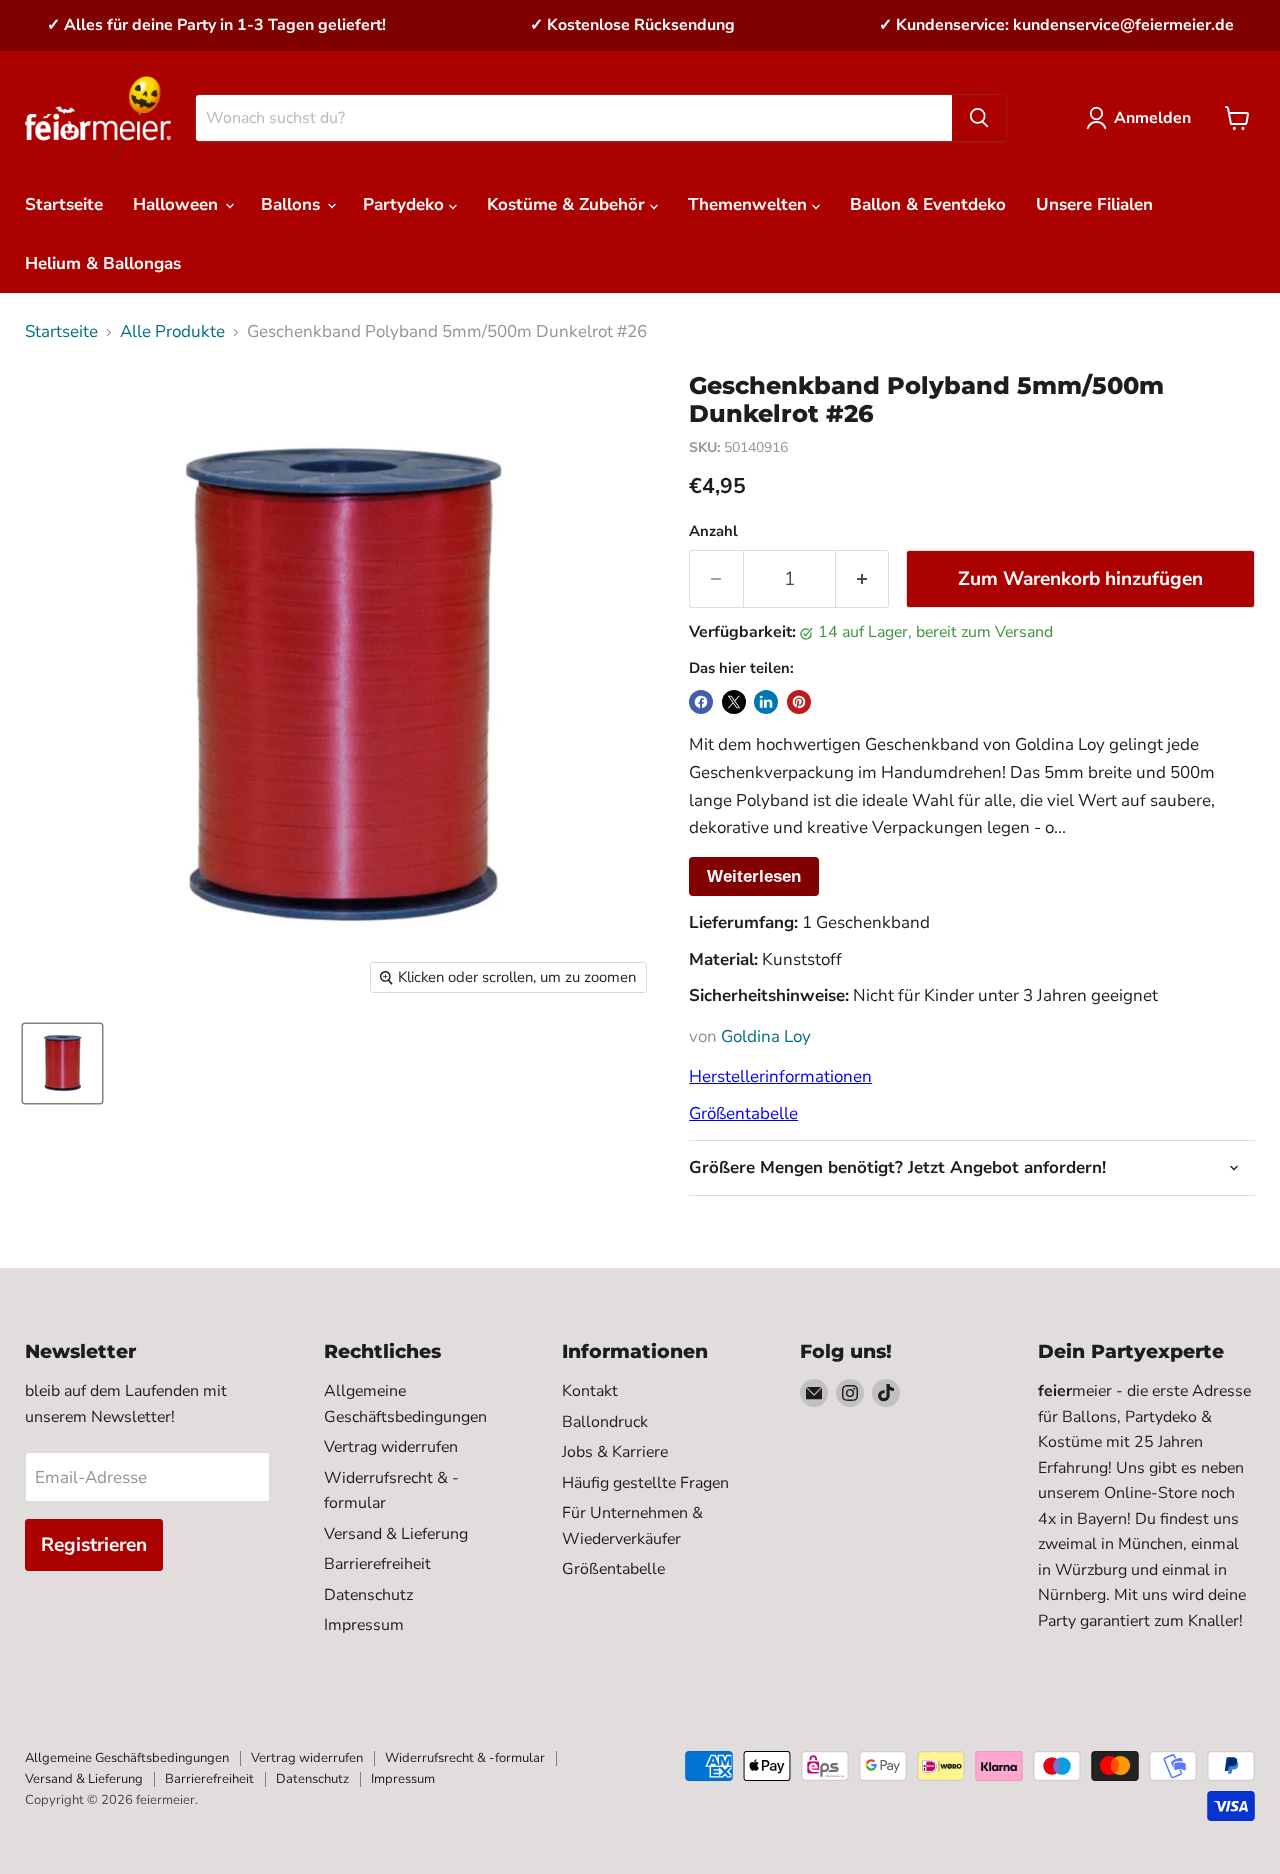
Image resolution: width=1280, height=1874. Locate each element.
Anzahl (713, 531)
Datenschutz (368, 1595)
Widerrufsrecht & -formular (465, 1758)
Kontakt (590, 1391)
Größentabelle (743, 1113)
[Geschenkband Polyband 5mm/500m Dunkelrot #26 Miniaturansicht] (62, 1063)
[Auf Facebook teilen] (701, 702)
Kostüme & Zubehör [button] (568, 204)
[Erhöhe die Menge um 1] (863, 579)
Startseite (64, 204)
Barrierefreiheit (377, 1564)
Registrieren (94, 1545)
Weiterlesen (754, 876)
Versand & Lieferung (396, 1534)
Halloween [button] (178, 204)
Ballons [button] (293, 204)
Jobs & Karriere (615, 1452)
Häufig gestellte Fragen (645, 1483)
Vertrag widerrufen (391, 1447)
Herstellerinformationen (780, 1076)
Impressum (364, 1625)
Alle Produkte (172, 332)
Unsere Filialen (1094, 204)
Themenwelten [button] (750, 204)
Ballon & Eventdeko (928, 204)
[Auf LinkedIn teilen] (766, 702)
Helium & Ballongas (103, 263)
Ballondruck (605, 1422)
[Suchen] (979, 118)
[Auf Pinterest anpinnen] (799, 702)
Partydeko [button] (406, 204)
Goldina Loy (766, 1036)
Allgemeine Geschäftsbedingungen (127, 1758)
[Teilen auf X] (734, 702)
